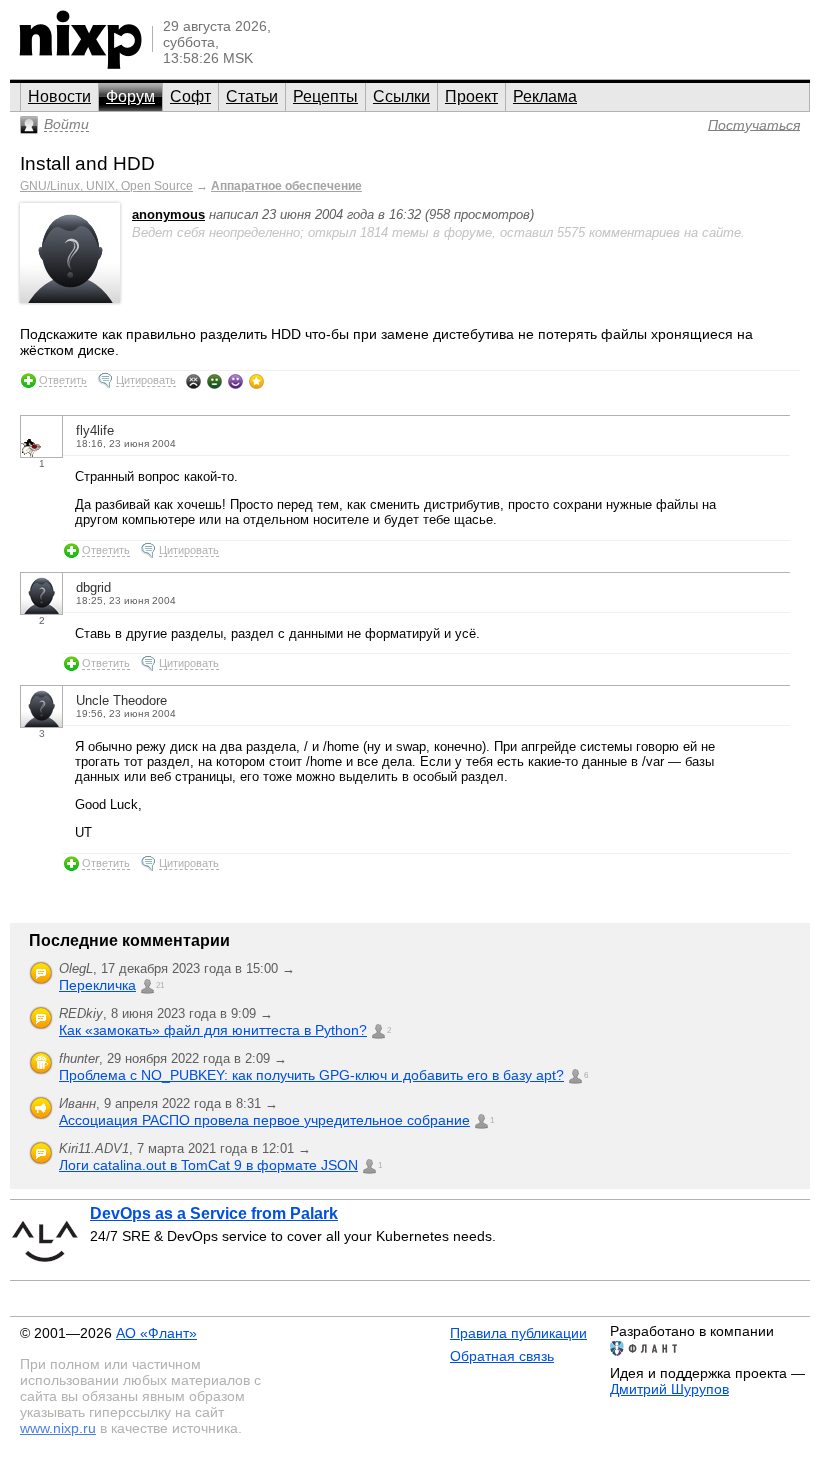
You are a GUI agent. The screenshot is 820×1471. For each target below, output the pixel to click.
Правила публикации (518, 1333)
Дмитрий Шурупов (669, 1389)
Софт (190, 96)
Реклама (545, 96)
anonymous (168, 214)
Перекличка (97, 985)
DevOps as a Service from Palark (214, 1213)
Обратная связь (502, 1356)
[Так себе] (214, 381)
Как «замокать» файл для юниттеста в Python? (213, 1030)
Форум (130, 96)
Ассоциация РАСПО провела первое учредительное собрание (264, 1120)
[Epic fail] (193, 381)
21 (160, 985)
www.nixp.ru (58, 1428)
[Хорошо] (235, 381)
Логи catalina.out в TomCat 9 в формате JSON (208, 1165)
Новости (59, 96)
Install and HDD (87, 163)
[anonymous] (70, 298)
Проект (471, 96)
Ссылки (401, 96)
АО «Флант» (156, 1333)
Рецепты (325, 96)
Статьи (252, 96)
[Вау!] (256, 381)
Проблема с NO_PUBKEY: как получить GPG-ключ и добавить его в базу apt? (311, 1075)
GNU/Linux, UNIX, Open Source (106, 186)
